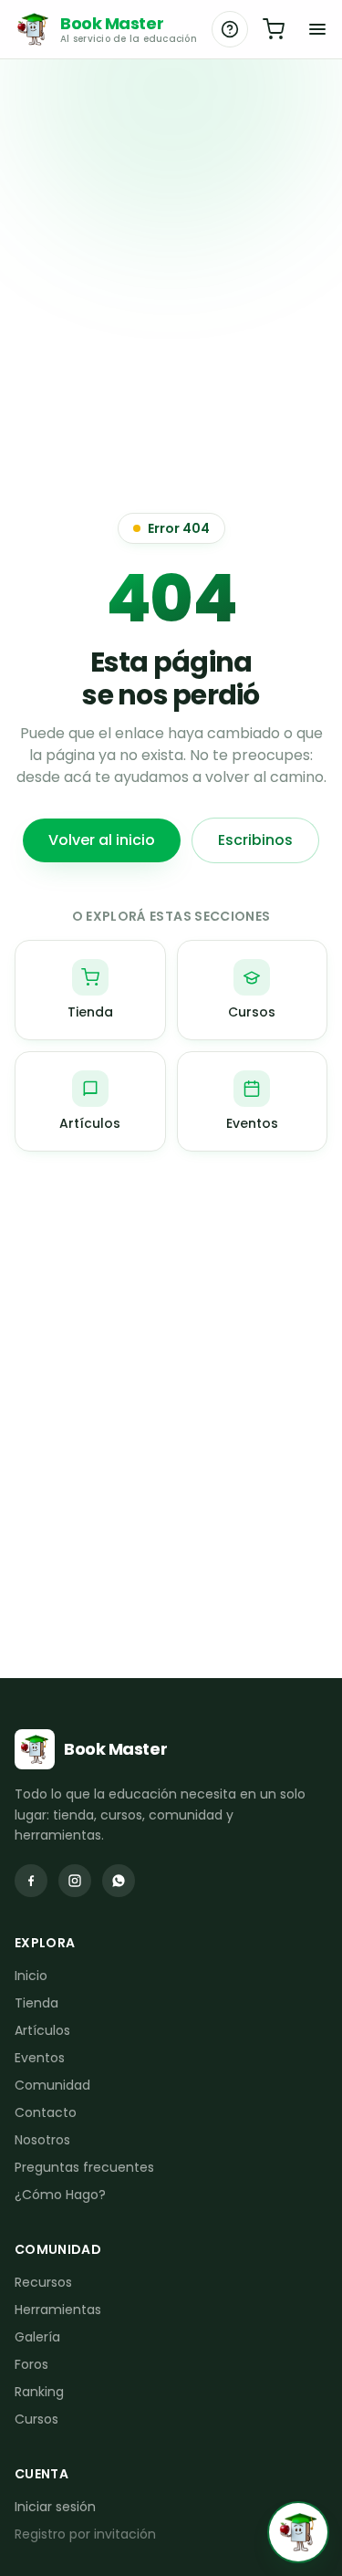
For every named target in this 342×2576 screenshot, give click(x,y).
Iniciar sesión (55, 2507)
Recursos (43, 2282)
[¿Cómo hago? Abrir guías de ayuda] (230, 29)
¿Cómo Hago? (60, 2195)
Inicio (31, 1976)
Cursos (36, 2419)
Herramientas (58, 2310)
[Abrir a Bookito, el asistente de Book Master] (298, 2532)
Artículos (42, 2030)
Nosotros (42, 2140)
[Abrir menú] (317, 29)
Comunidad (52, 2085)
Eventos (40, 2058)
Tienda (36, 2003)
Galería (37, 2337)
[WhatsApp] (119, 1881)
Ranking (39, 2392)
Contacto (46, 2112)
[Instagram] (75, 1881)
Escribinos (255, 840)
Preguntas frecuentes (84, 2167)
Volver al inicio (102, 840)
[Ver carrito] (274, 29)
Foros (31, 2364)
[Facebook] (31, 1881)
